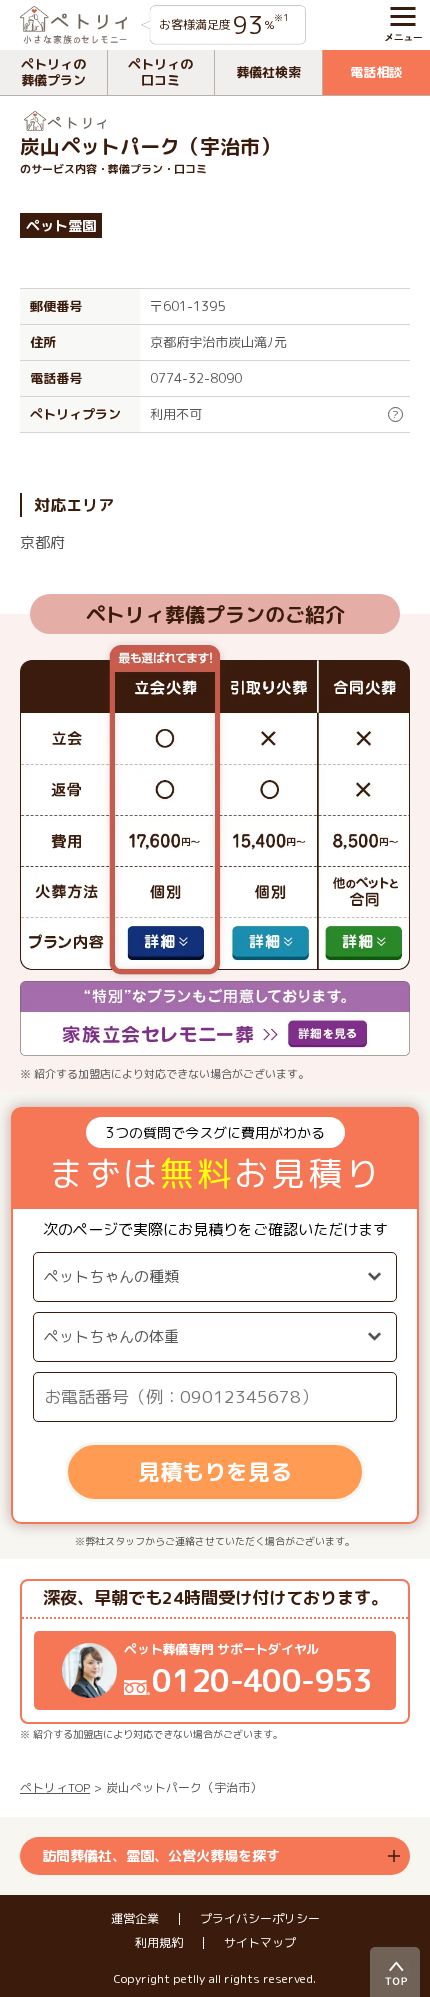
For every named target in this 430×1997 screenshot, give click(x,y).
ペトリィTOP (55, 1787)
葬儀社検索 (268, 72)
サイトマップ (260, 1943)
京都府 (42, 542)
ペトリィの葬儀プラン (53, 72)
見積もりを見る (215, 1471)
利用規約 (159, 1943)
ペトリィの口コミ (160, 72)
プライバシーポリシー (260, 1919)
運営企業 (135, 1919)
